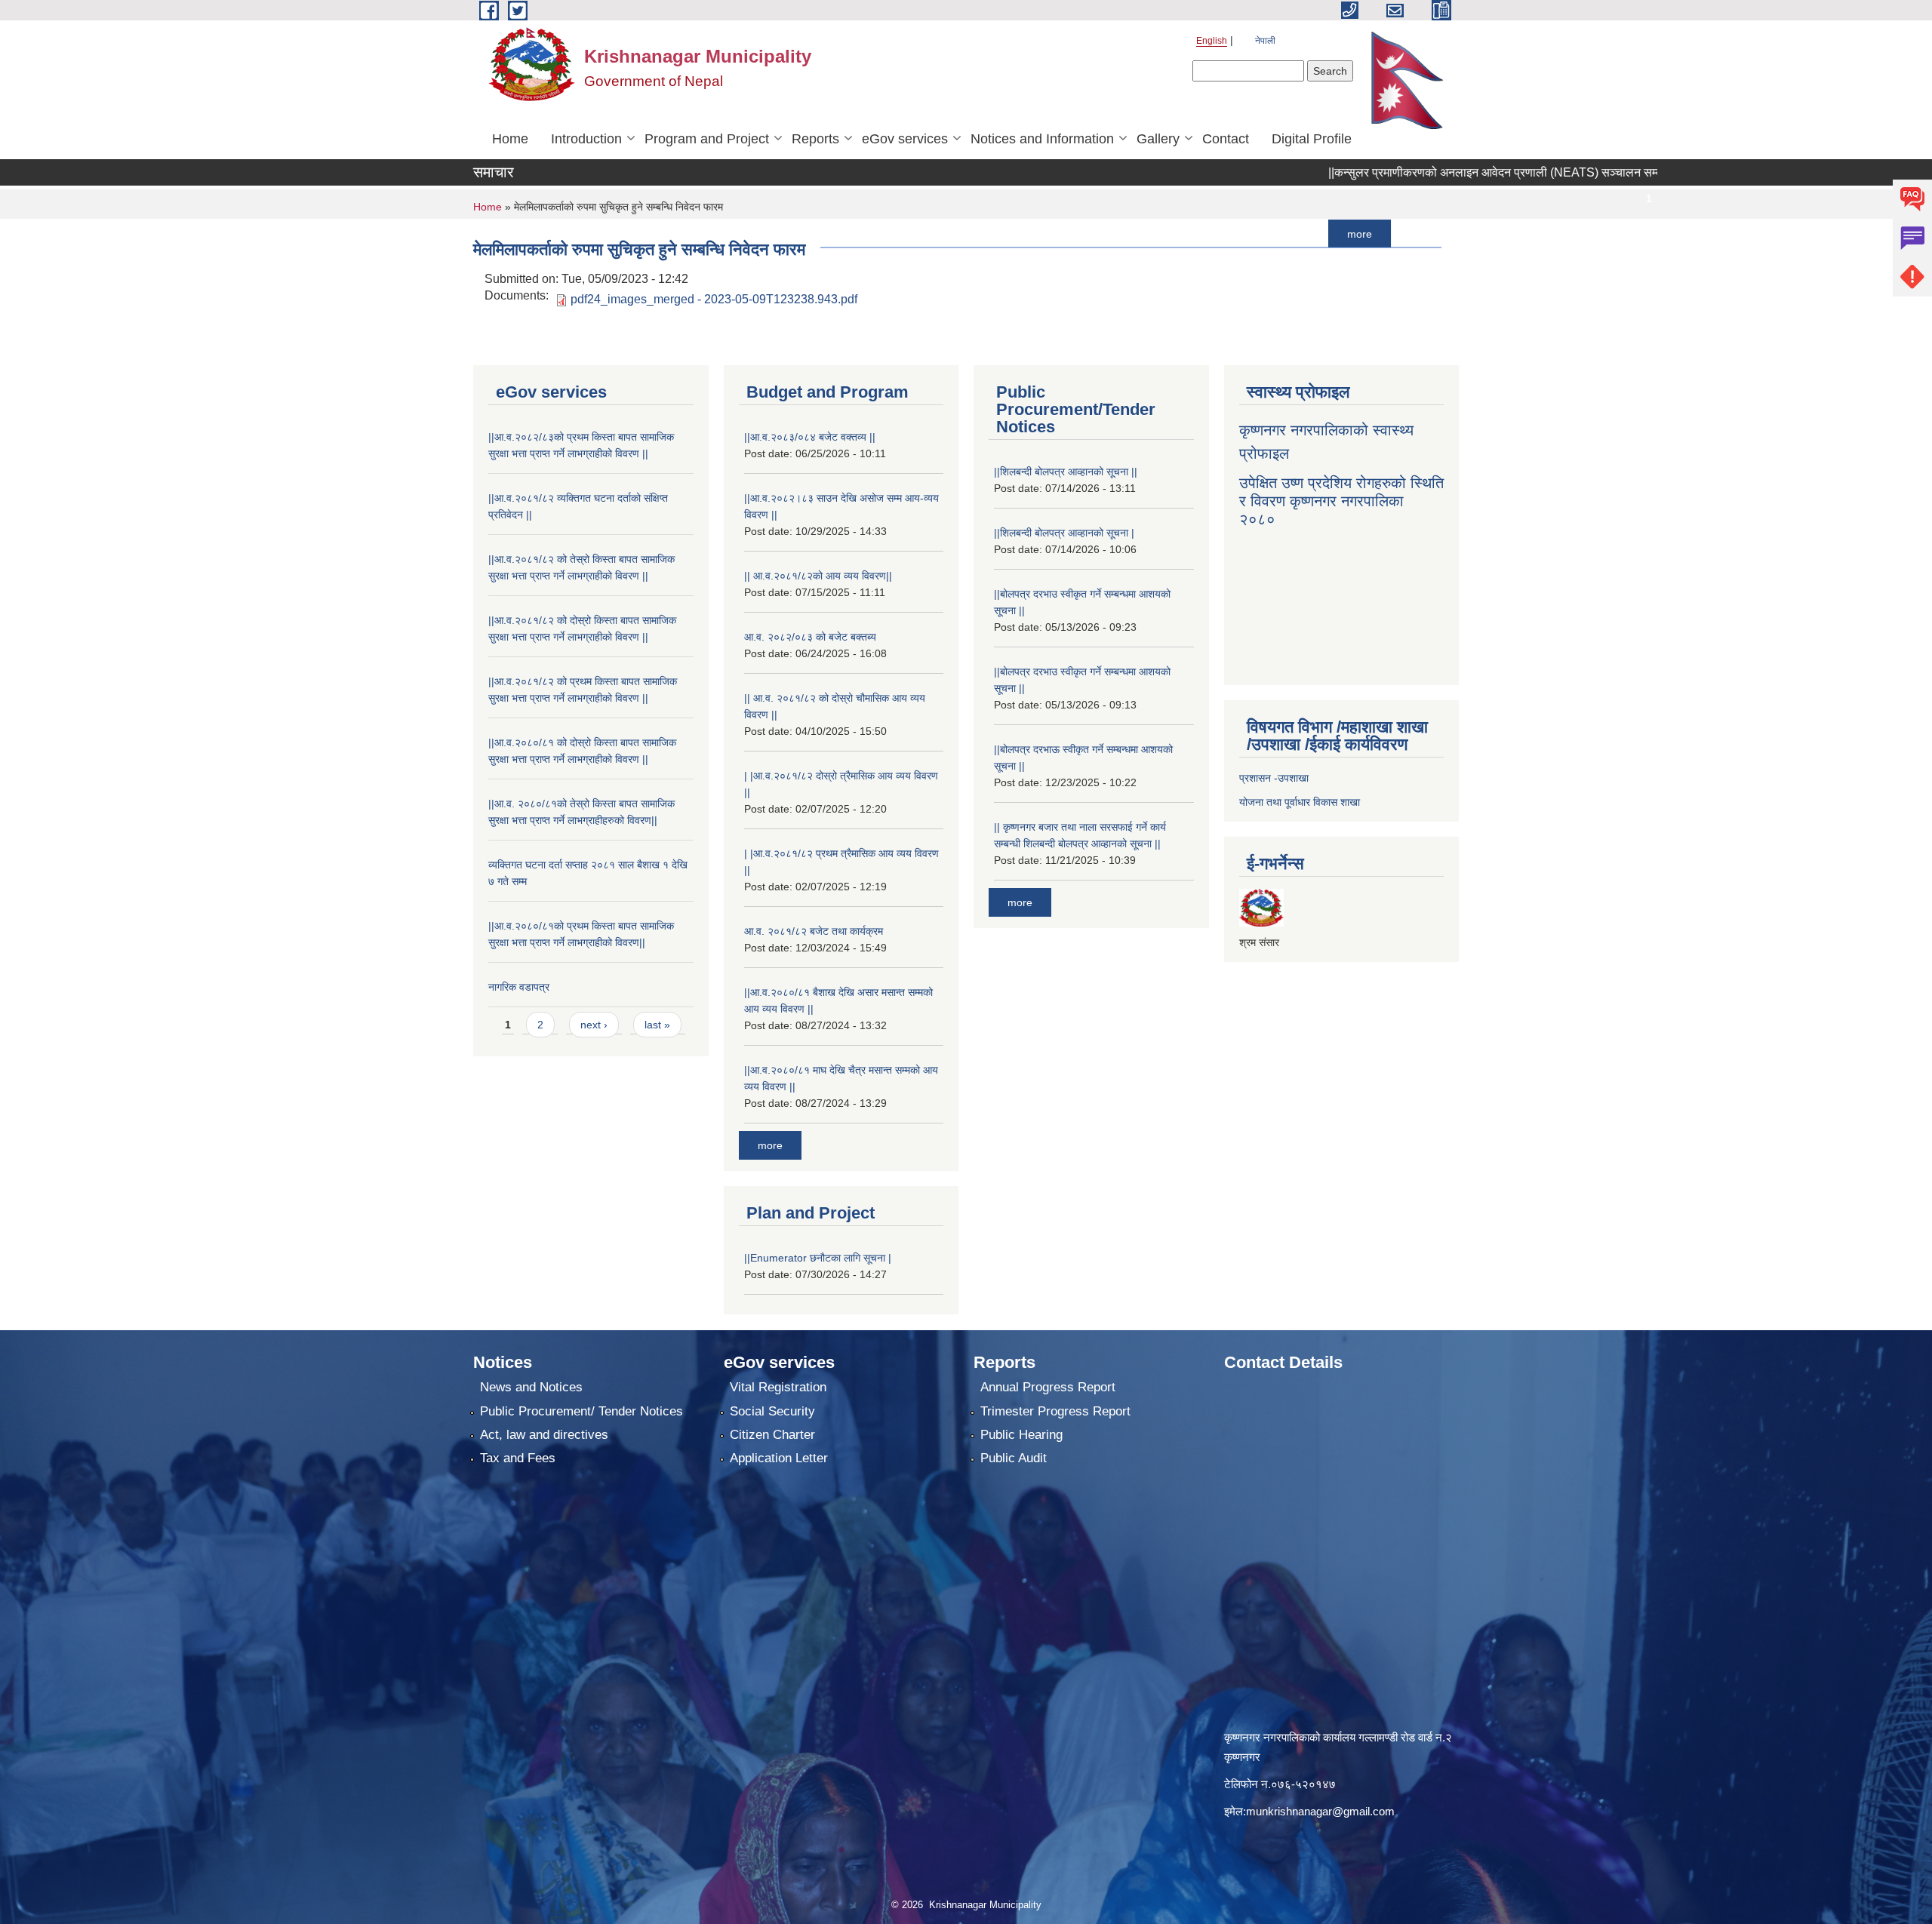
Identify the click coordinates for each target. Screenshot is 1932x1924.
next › (594, 1025)
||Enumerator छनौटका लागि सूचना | (818, 1258)
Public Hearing (1021, 1435)
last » (657, 1025)
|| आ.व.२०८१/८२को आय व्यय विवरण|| (818, 576)
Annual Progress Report (1048, 1387)
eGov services (905, 139)
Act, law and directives (544, 1435)
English (1212, 41)
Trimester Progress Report (1055, 1411)
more (1279, 233)
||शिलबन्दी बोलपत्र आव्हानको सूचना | (1064, 533)
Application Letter (779, 1458)
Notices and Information (1042, 139)
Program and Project (707, 139)
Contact (1226, 139)
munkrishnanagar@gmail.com (1320, 1811)
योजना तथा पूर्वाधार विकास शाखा (1300, 802)
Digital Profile (1312, 139)
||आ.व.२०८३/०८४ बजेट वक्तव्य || (810, 437)
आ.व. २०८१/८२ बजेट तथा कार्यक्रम (814, 931)
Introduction (586, 139)
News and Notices (531, 1387)
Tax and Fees (518, 1458)
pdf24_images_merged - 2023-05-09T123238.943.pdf (714, 299)
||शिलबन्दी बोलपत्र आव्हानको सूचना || (1066, 472)
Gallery (1158, 139)
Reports (815, 139)
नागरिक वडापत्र (519, 987)
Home (510, 139)
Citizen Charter (772, 1435)
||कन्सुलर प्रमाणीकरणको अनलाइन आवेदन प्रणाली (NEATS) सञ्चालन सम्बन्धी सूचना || (1440, 172)
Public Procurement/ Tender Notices (581, 1411)
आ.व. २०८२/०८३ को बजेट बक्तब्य (810, 637)
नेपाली (1265, 41)
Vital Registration (778, 1387)
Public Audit (1014, 1458)
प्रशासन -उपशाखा (1274, 778)
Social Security (772, 1411)
